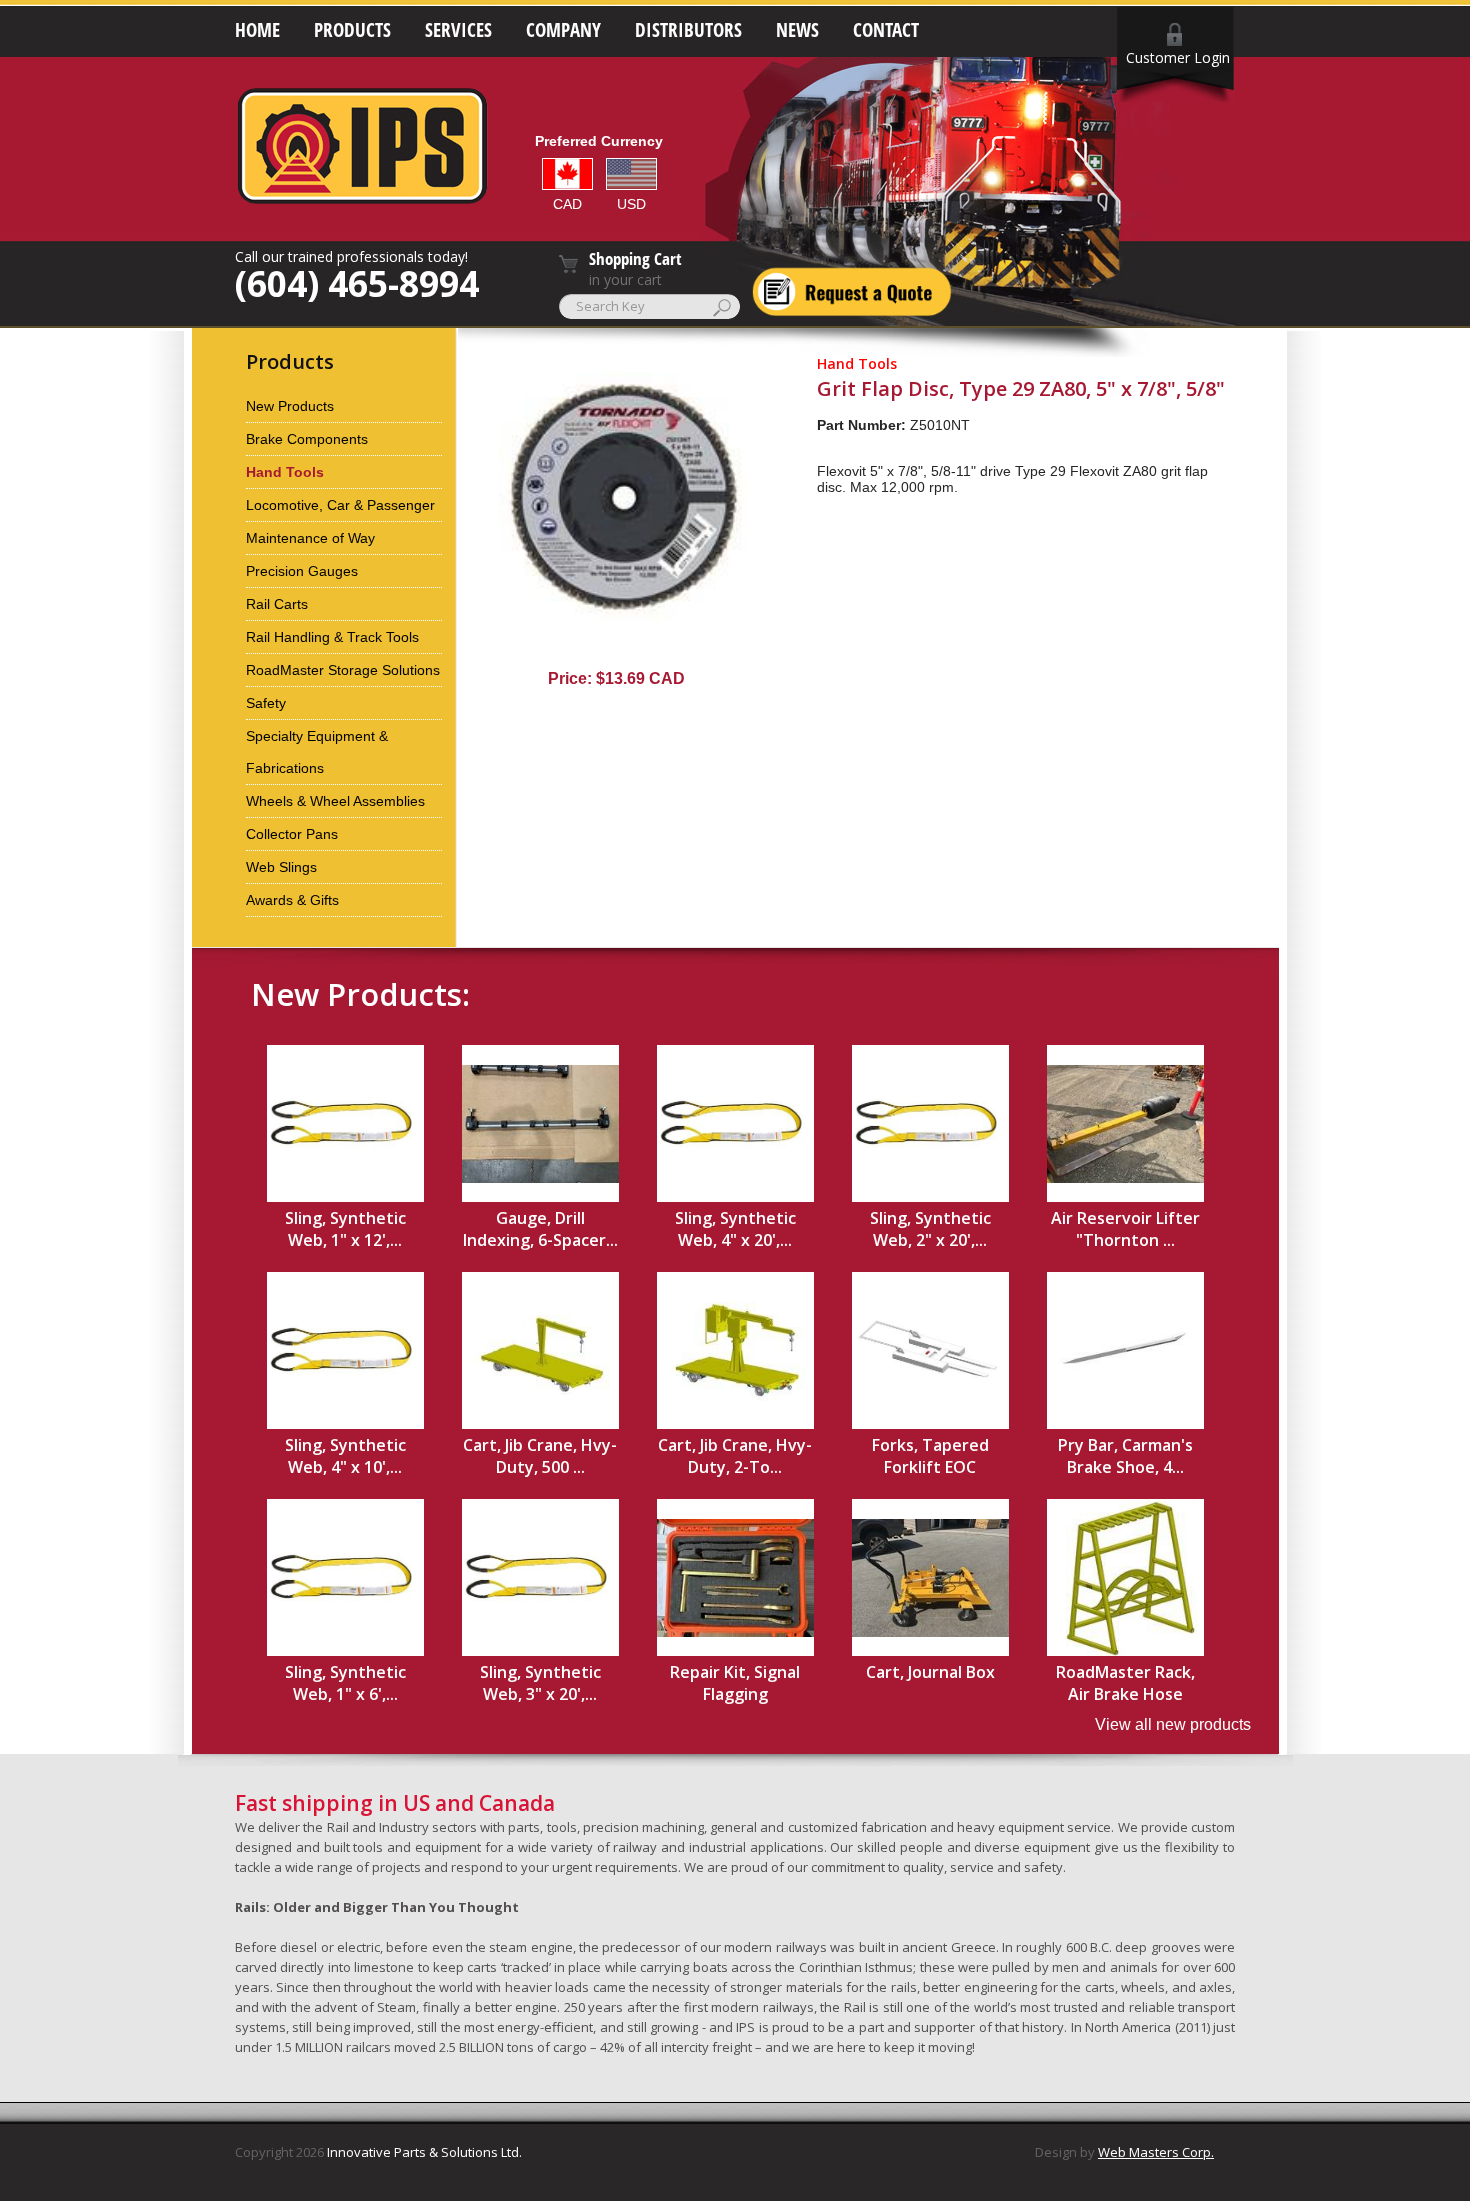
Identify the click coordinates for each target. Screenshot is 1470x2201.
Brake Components (307, 439)
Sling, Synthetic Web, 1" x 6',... (345, 1683)
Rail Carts (277, 604)
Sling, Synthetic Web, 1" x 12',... (345, 1229)
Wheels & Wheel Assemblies (335, 801)
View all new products (1173, 1724)
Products (352, 30)
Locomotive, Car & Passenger (340, 505)
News (797, 30)
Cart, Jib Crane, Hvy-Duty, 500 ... (540, 1456)
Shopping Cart (635, 258)
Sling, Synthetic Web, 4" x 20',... (735, 1229)
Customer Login (1178, 57)
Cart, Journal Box (930, 1672)
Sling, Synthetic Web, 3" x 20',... (540, 1683)
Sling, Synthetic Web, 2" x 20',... (930, 1229)
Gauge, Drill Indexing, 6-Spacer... (540, 1229)
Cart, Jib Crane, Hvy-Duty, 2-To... (735, 1456)
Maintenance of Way (310, 538)
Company (563, 30)
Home (257, 30)
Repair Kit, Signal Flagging (735, 1683)
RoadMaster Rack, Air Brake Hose (1125, 1683)
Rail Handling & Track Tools (332, 637)
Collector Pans (292, 834)
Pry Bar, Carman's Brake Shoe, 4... (1125, 1456)
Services (458, 30)
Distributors (688, 30)
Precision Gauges (302, 571)
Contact (886, 30)
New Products (290, 406)
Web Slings (281, 867)
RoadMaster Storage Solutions (343, 670)
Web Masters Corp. (1156, 2152)
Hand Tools (285, 472)
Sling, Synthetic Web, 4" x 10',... (345, 1456)
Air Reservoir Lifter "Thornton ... (1125, 1229)
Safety (266, 703)
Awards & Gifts (292, 900)
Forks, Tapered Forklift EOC (930, 1456)
